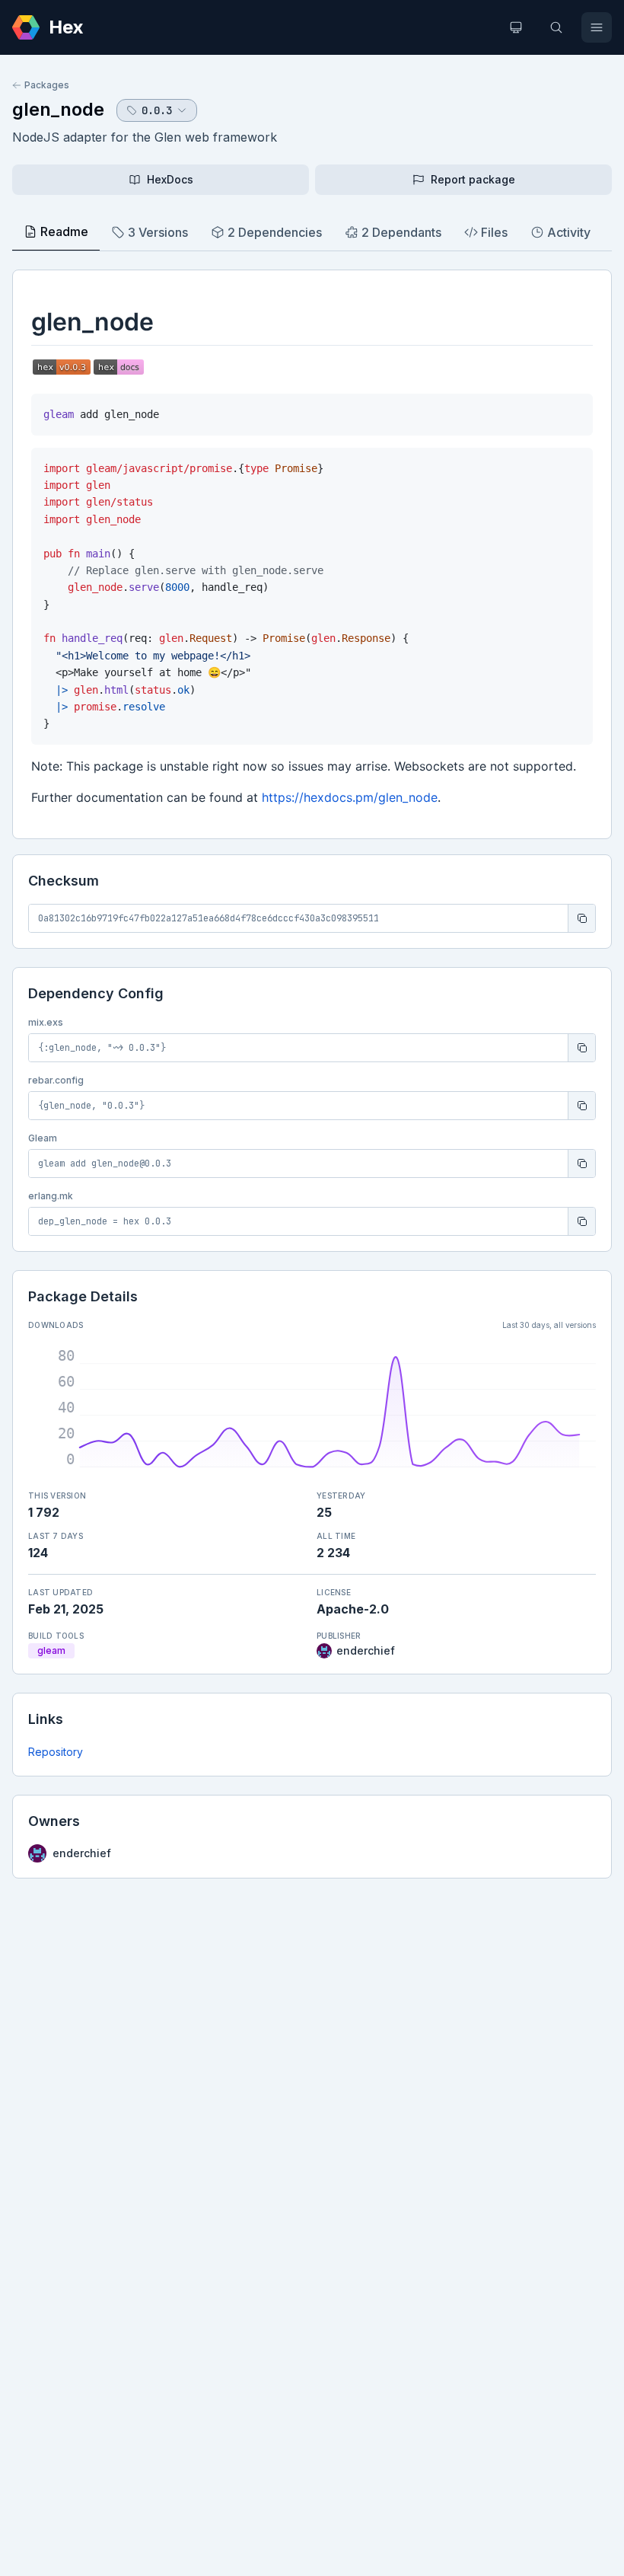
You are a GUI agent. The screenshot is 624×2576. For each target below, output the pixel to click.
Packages (47, 85)
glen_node (58, 109)
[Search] (556, 27)
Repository (56, 1752)
